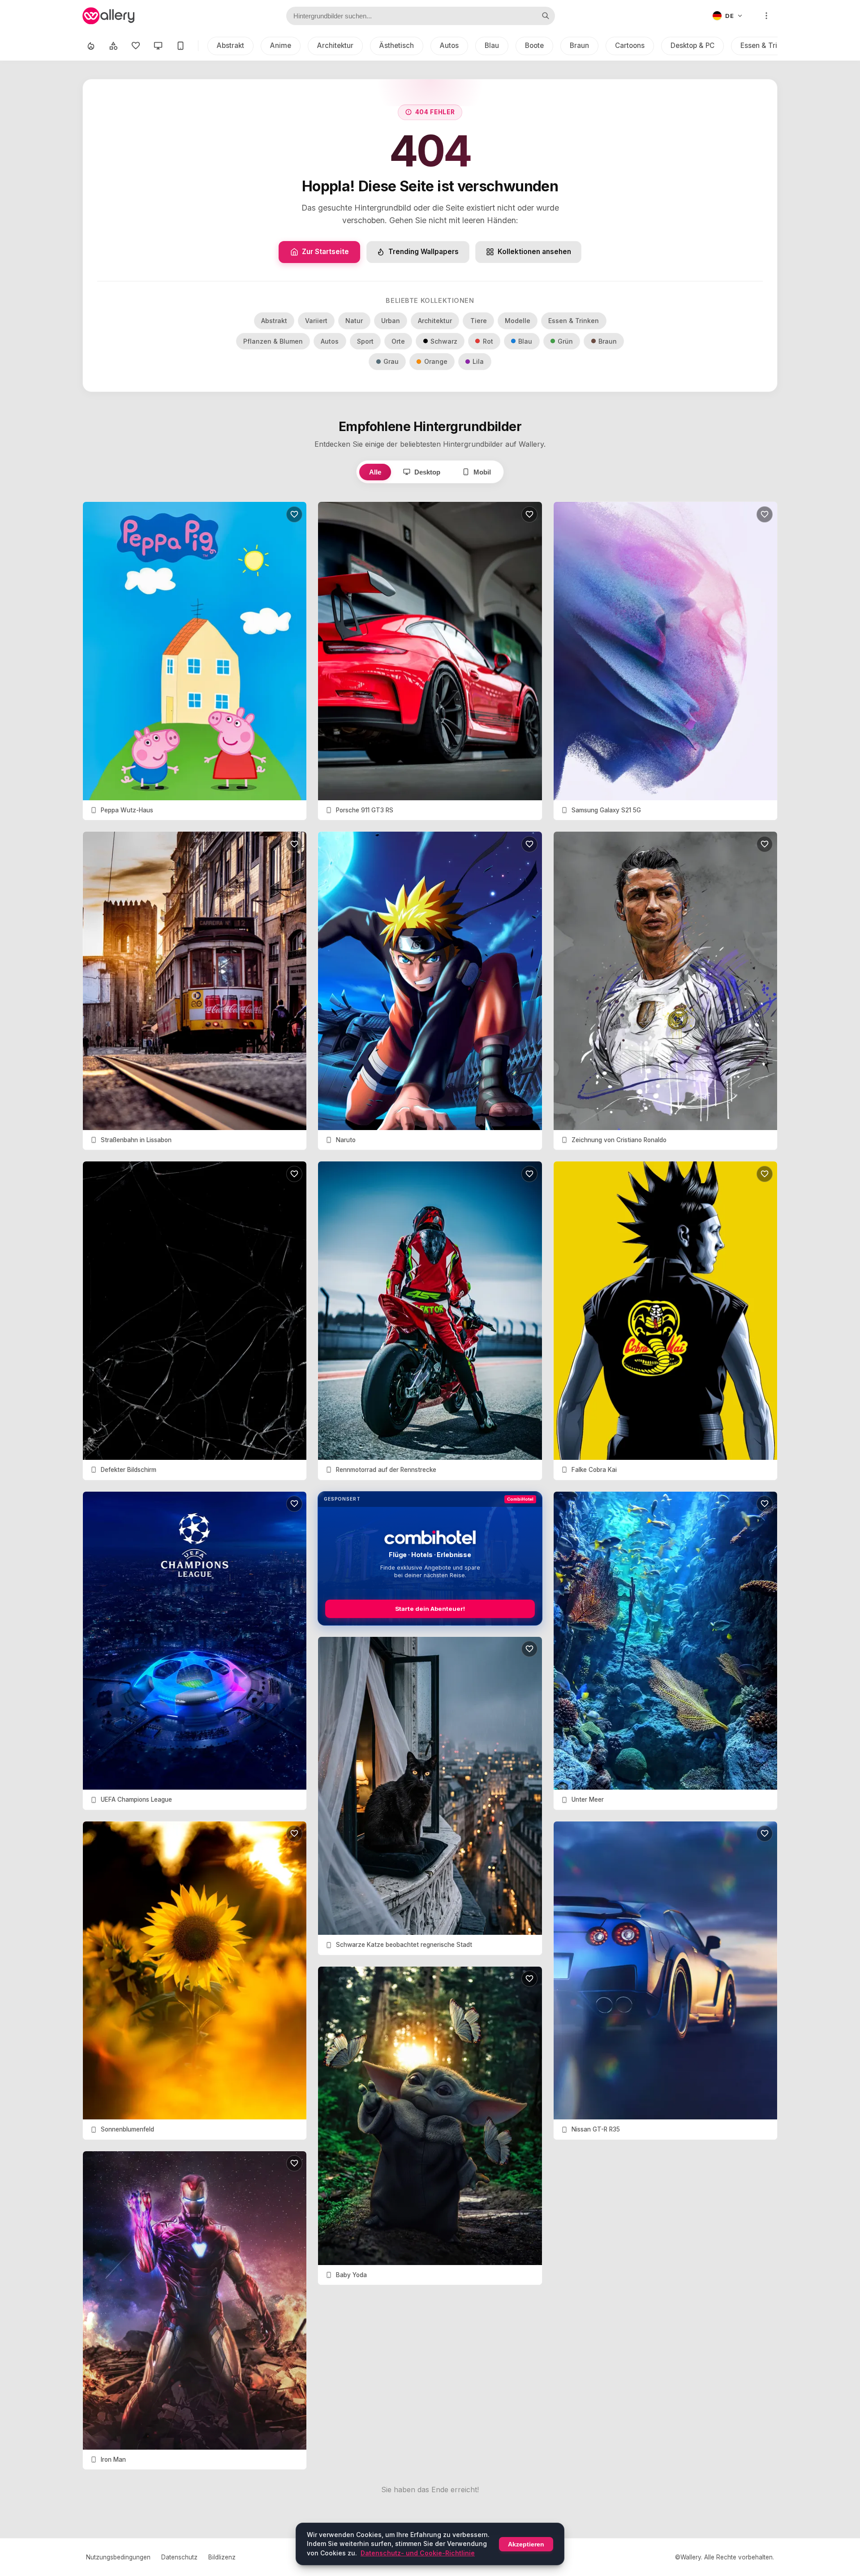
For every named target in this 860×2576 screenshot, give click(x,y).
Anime (281, 45)
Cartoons (630, 45)
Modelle (518, 321)
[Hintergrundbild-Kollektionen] (113, 46)
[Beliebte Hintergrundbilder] (91, 46)
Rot (488, 341)
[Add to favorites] (294, 514)
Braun (579, 45)
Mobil (482, 472)
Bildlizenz (222, 2557)
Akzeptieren (526, 2544)
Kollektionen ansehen (534, 252)
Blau (492, 45)
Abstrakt (230, 45)
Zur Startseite (325, 252)
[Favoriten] (136, 46)
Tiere (479, 321)
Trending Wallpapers (424, 252)
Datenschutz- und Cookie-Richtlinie (418, 2553)
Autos (449, 45)
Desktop (427, 472)
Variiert (316, 321)
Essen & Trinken (767, 45)
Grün (565, 341)
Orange (436, 361)
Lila (478, 361)
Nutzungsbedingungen (118, 2557)
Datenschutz (179, 2557)
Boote (534, 45)
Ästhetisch (397, 45)
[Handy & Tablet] (181, 46)
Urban (391, 321)
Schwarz (444, 341)
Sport (365, 341)
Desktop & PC (692, 45)
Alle (375, 472)
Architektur (335, 45)
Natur (354, 321)
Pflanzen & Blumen (273, 341)
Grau (391, 361)
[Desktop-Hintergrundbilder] (158, 46)
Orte (398, 341)
